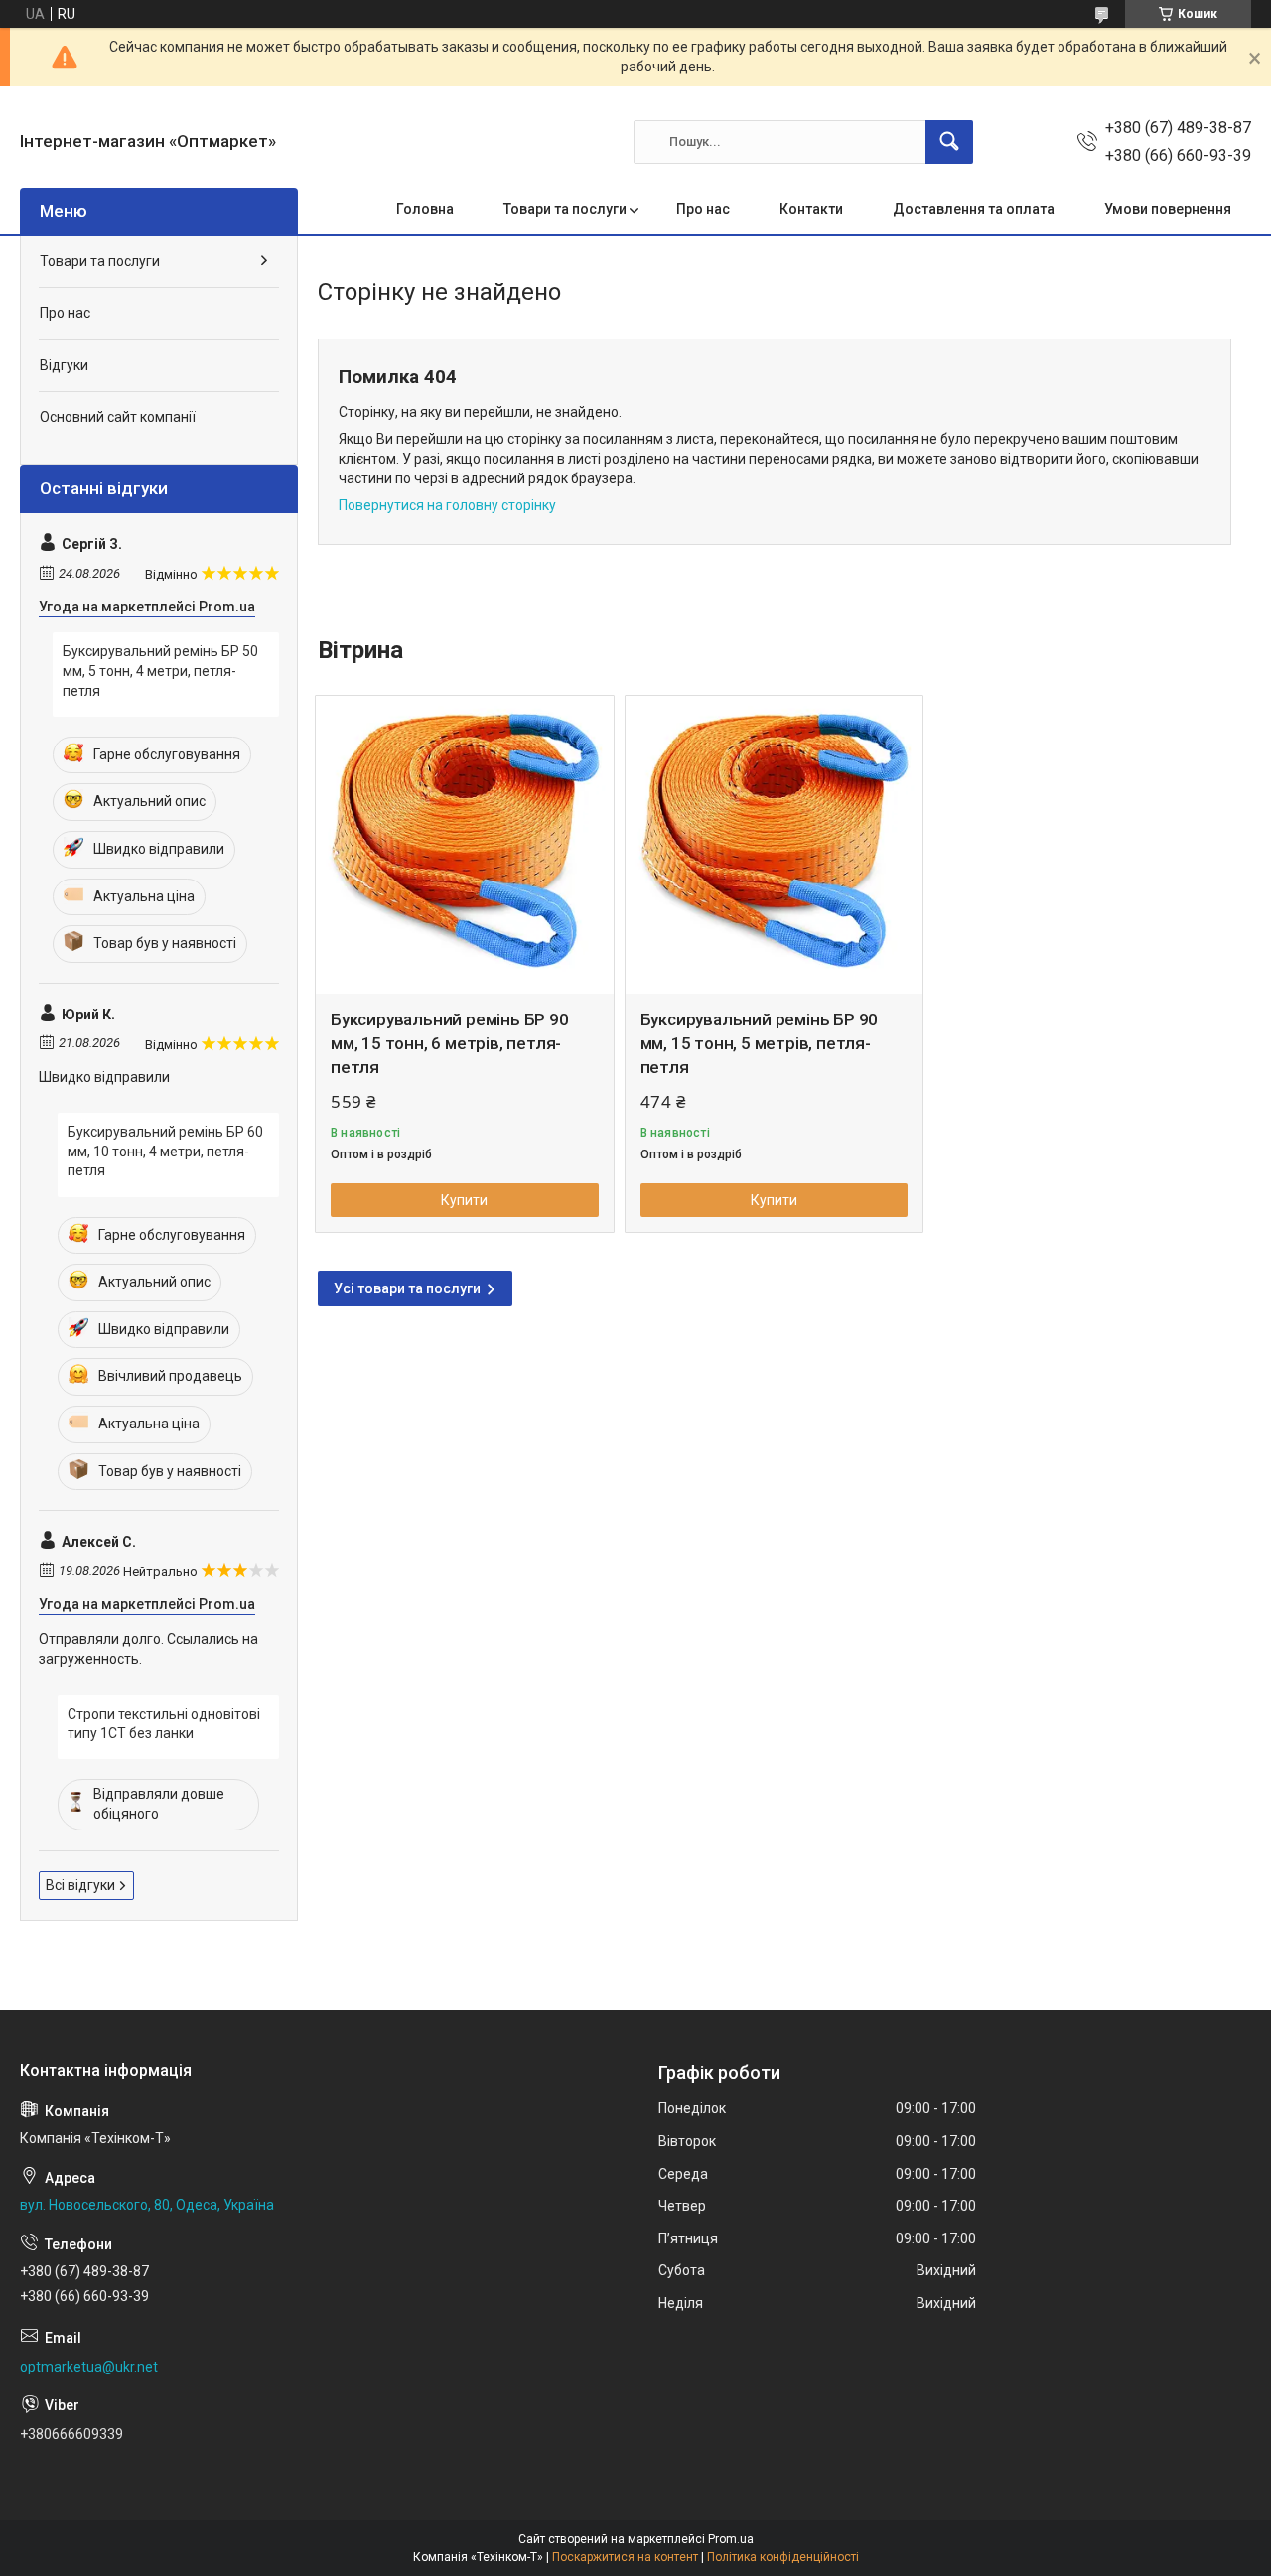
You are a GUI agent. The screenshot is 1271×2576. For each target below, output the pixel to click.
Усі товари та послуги (407, 1288)
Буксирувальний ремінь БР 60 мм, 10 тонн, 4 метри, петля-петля (165, 1151)
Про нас (703, 209)
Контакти (811, 209)
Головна (425, 209)
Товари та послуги (565, 209)
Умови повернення (1168, 209)
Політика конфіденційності (783, 2557)
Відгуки (64, 365)
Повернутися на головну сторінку (447, 505)
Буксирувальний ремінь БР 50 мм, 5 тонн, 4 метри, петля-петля (160, 671)
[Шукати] (949, 142)
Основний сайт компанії (118, 417)
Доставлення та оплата (974, 209)
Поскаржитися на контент (625, 2557)
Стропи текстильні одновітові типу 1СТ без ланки (164, 1724)
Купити (464, 1200)
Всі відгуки (80, 1885)
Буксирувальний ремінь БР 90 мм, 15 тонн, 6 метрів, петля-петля (450, 1043)
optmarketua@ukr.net (89, 2367)
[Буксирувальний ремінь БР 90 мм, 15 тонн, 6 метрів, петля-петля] (465, 845)
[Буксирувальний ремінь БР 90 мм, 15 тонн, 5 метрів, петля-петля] (775, 845)
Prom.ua (731, 2539)
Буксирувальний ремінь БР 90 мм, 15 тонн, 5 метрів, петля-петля (760, 1043)
